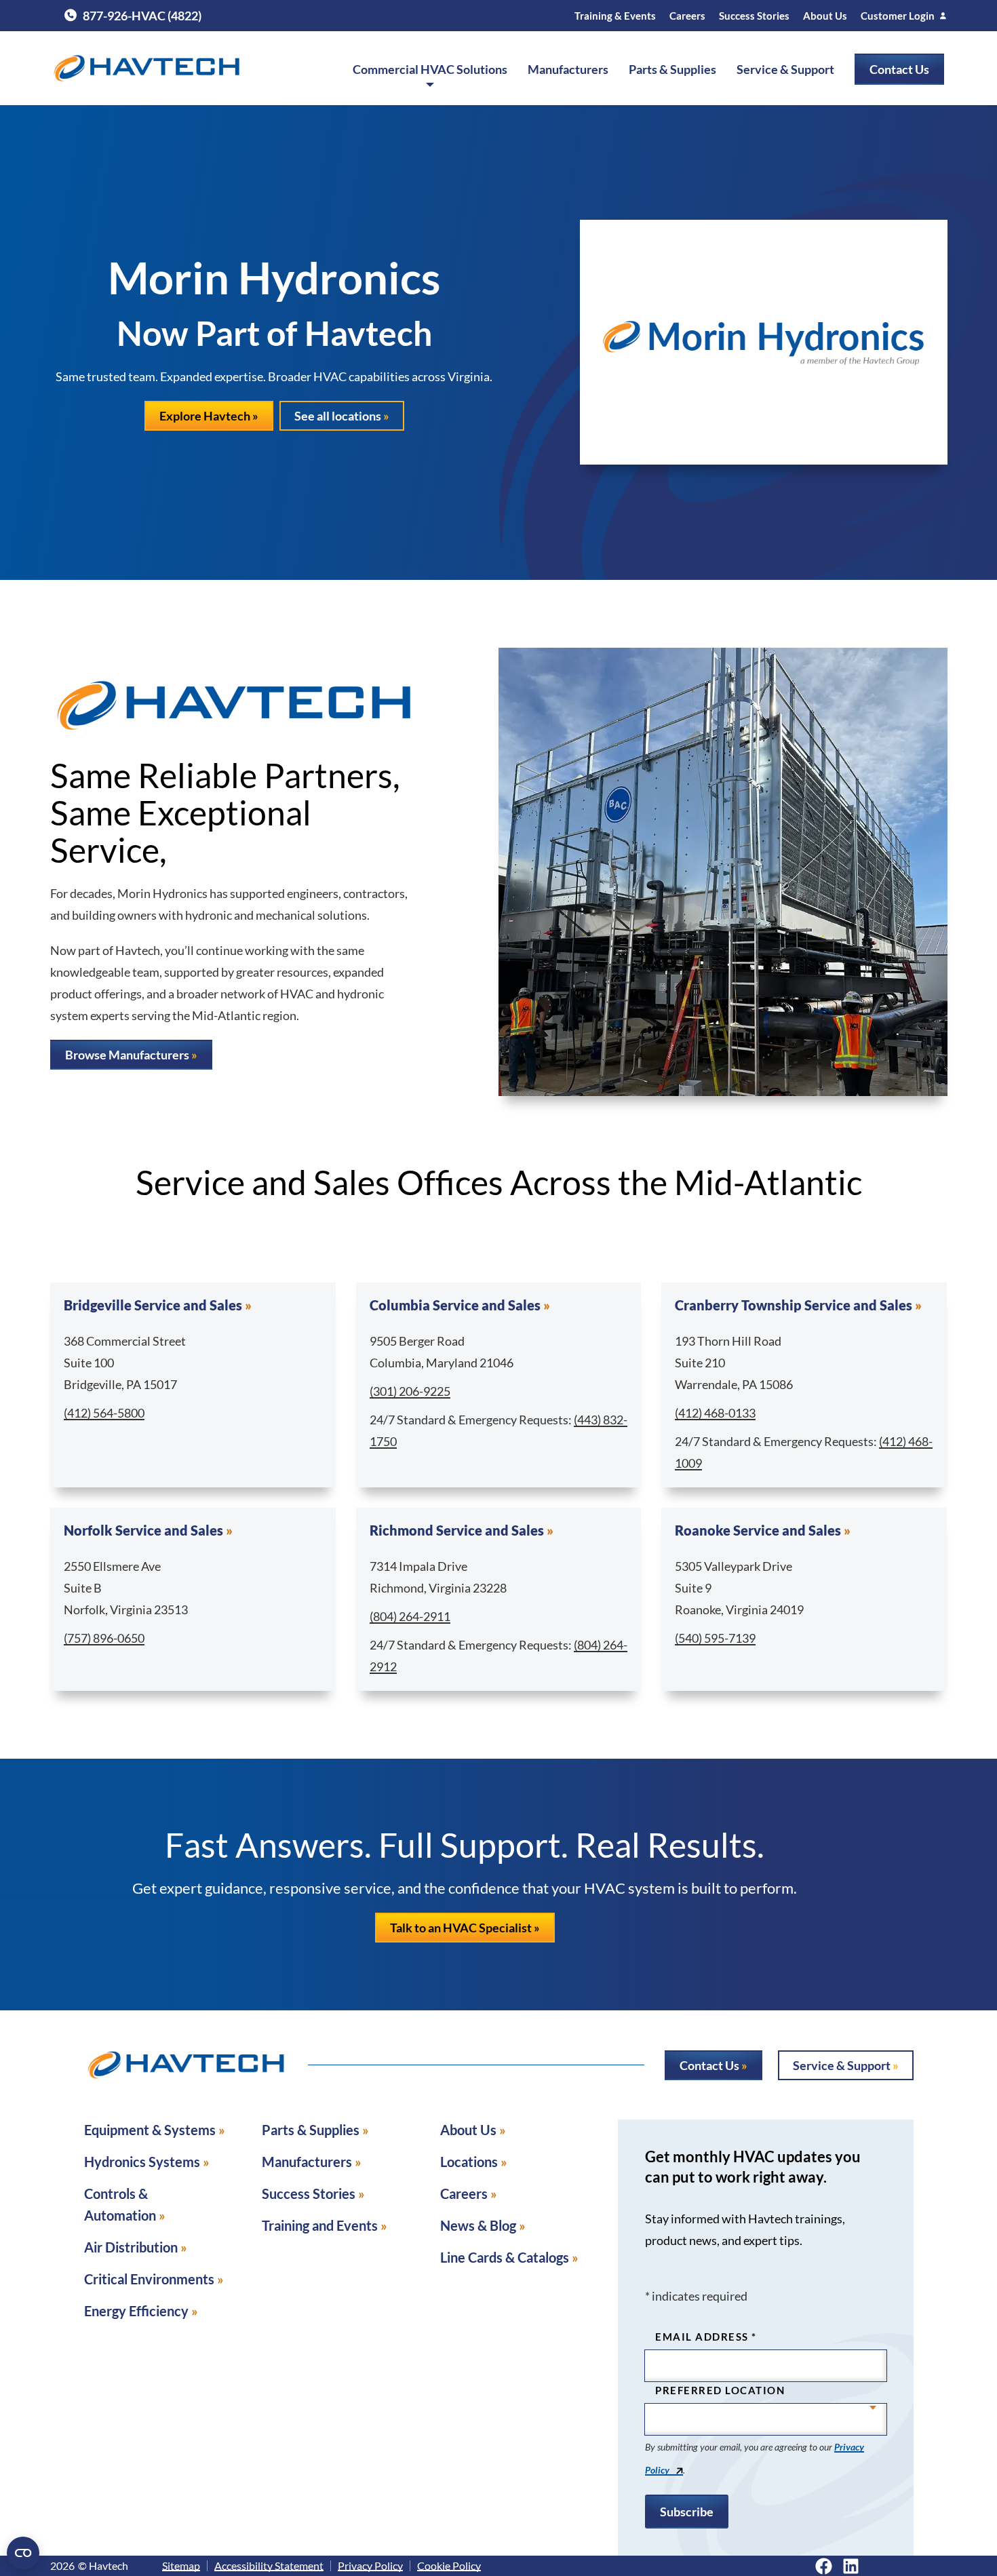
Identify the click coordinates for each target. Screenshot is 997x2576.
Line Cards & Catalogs (505, 2257)
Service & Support (785, 69)
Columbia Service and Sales (455, 1305)
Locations (469, 2162)
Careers (687, 16)
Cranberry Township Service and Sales (794, 1305)
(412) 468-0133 (715, 1413)
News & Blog (478, 2225)
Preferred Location (720, 2390)
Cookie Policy (449, 2566)
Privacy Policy (370, 2566)
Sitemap (181, 2566)
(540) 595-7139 (715, 1638)
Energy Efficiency (136, 2311)
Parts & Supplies (672, 69)
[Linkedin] (851, 2566)
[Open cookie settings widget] (23, 2553)
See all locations (338, 416)
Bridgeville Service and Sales (153, 1305)
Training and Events (320, 2225)
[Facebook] (824, 2566)
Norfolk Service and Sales (143, 1530)
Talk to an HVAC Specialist (461, 1928)
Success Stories (754, 16)
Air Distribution (131, 2247)
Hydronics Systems (142, 2162)
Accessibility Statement (269, 2566)
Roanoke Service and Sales (758, 1530)
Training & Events (615, 16)
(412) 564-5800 (104, 1413)
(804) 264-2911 (410, 1616)
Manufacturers (568, 69)
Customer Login (898, 16)
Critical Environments (149, 2279)
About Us (825, 16)
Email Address (706, 2337)
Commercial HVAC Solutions (430, 69)
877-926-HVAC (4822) (133, 16)
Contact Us (899, 69)
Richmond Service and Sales (457, 1530)
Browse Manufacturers (127, 1055)
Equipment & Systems (150, 2130)
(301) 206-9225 (410, 1391)
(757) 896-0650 (104, 1638)
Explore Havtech (205, 416)
